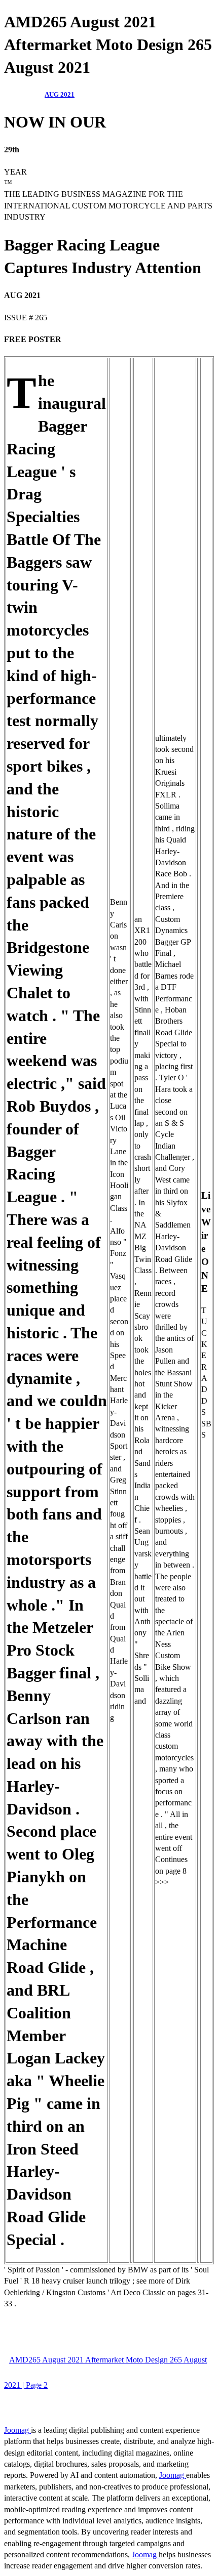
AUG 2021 (60, 94)
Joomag (17, 2430)
